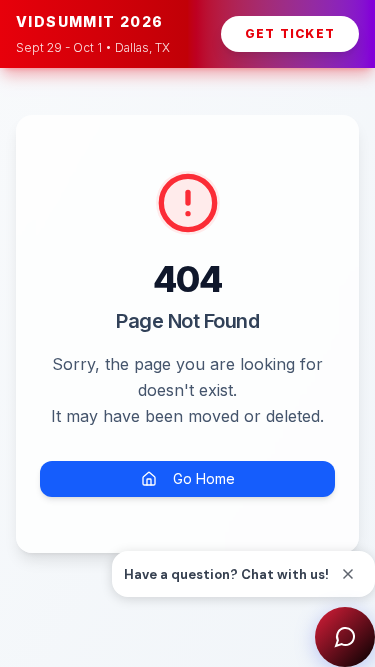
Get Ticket (290, 33)
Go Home (204, 478)
